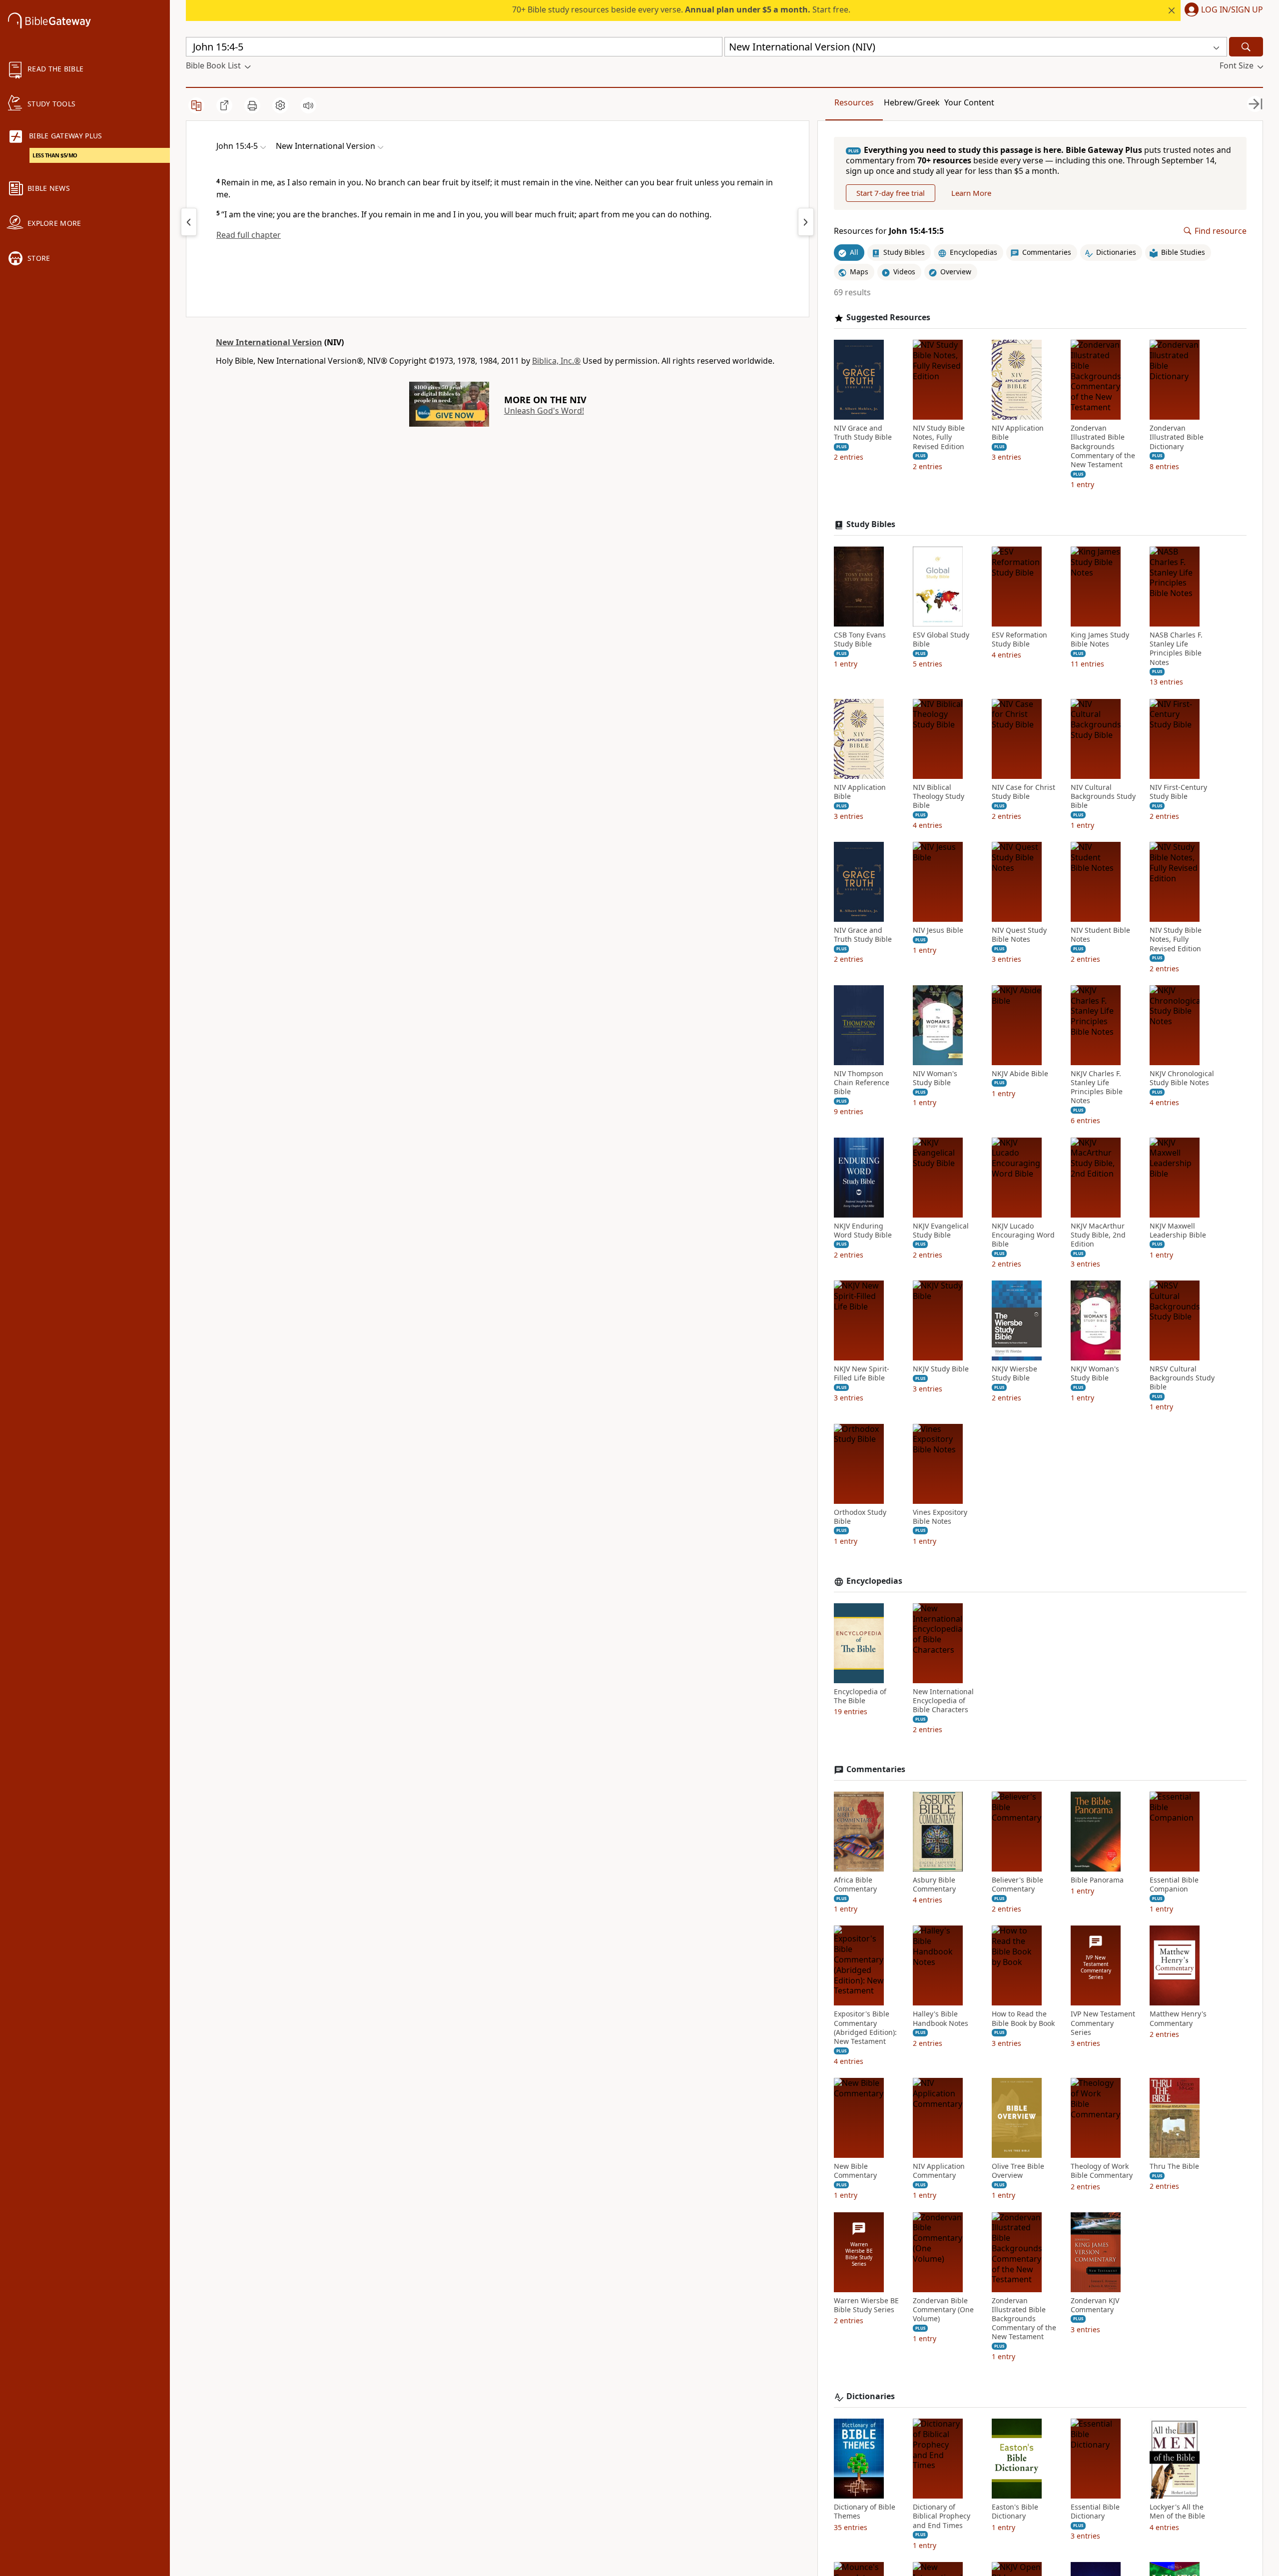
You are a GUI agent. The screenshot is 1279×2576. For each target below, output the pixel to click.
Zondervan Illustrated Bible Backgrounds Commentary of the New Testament (1103, 446)
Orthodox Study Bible (860, 1517)
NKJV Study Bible (941, 1369)
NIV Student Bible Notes (1100, 935)
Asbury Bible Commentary (934, 1885)
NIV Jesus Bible (938, 930)
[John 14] (189, 222)
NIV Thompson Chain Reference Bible (862, 1083)
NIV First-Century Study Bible (1178, 792)
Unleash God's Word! (544, 411)
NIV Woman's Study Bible (935, 1078)
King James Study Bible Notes (1100, 640)
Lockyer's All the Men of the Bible (1177, 2512)
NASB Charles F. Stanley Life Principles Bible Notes (1176, 649)
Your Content (969, 102)
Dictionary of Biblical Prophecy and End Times (942, 2516)
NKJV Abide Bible (1020, 1074)
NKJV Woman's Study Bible (1095, 1373)
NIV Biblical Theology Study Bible (939, 796)
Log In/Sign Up (1232, 10)
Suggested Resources (888, 318)
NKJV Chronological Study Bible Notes (1182, 1078)
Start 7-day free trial (891, 193)
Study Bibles (871, 524)
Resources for (889, 231)
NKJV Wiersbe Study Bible (1014, 1373)
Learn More (971, 193)
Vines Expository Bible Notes (940, 1517)
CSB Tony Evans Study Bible (860, 640)
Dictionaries (871, 2396)
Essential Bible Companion (1174, 1885)
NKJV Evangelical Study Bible (941, 1231)
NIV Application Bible (1018, 433)
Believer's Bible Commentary (1017, 1885)
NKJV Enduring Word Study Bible (863, 1231)
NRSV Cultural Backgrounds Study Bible (1182, 1378)
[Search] (1246, 47)
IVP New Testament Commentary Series (1103, 2023)
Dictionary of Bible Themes (865, 2512)
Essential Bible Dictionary (1095, 2512)
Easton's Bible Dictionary (1015, 2512)
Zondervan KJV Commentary (1095, 2305)
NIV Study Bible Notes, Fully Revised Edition (939, 437)
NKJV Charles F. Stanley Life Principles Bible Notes (1097, 1087)
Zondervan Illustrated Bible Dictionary (1177, 437)
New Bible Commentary (855, 2171)
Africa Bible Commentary (855, 1885)
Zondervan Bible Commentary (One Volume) (943, 2310)
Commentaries (876, 1769)
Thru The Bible (1174, 2166)
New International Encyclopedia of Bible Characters (943, 1701)
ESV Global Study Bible (941, 640)
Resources (854, 102)
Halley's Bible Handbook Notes (941, 2018)
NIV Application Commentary (939, 2171)
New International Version (269, 342)
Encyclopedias (874, 1581)
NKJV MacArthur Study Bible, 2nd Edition (1098, 1235)
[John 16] (806, 222)
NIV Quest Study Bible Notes (1019, 935)
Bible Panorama (1097, 1880)
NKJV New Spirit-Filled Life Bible (862, 1373)
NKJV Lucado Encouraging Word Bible (1023, 1235)
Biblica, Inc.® (556, 361)
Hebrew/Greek (912, 102)
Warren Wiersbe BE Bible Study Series (866, 2305)
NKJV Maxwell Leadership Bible (1178, 1231)
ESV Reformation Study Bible (1019, 640)
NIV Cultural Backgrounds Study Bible (1103, 796)
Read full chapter (249, 235)
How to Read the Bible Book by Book (1023, 2018)
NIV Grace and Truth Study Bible (863, 433)
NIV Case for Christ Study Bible (1023, 792)
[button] (1222, 10)
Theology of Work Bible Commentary (1102, 2171)
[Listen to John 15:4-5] (308, 105)
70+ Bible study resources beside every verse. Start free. (681, 9)
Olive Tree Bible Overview (1018, 2171)
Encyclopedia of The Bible (860, 1696)
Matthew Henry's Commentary (1178, 2018)
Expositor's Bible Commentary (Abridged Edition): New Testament (865, 2028)
